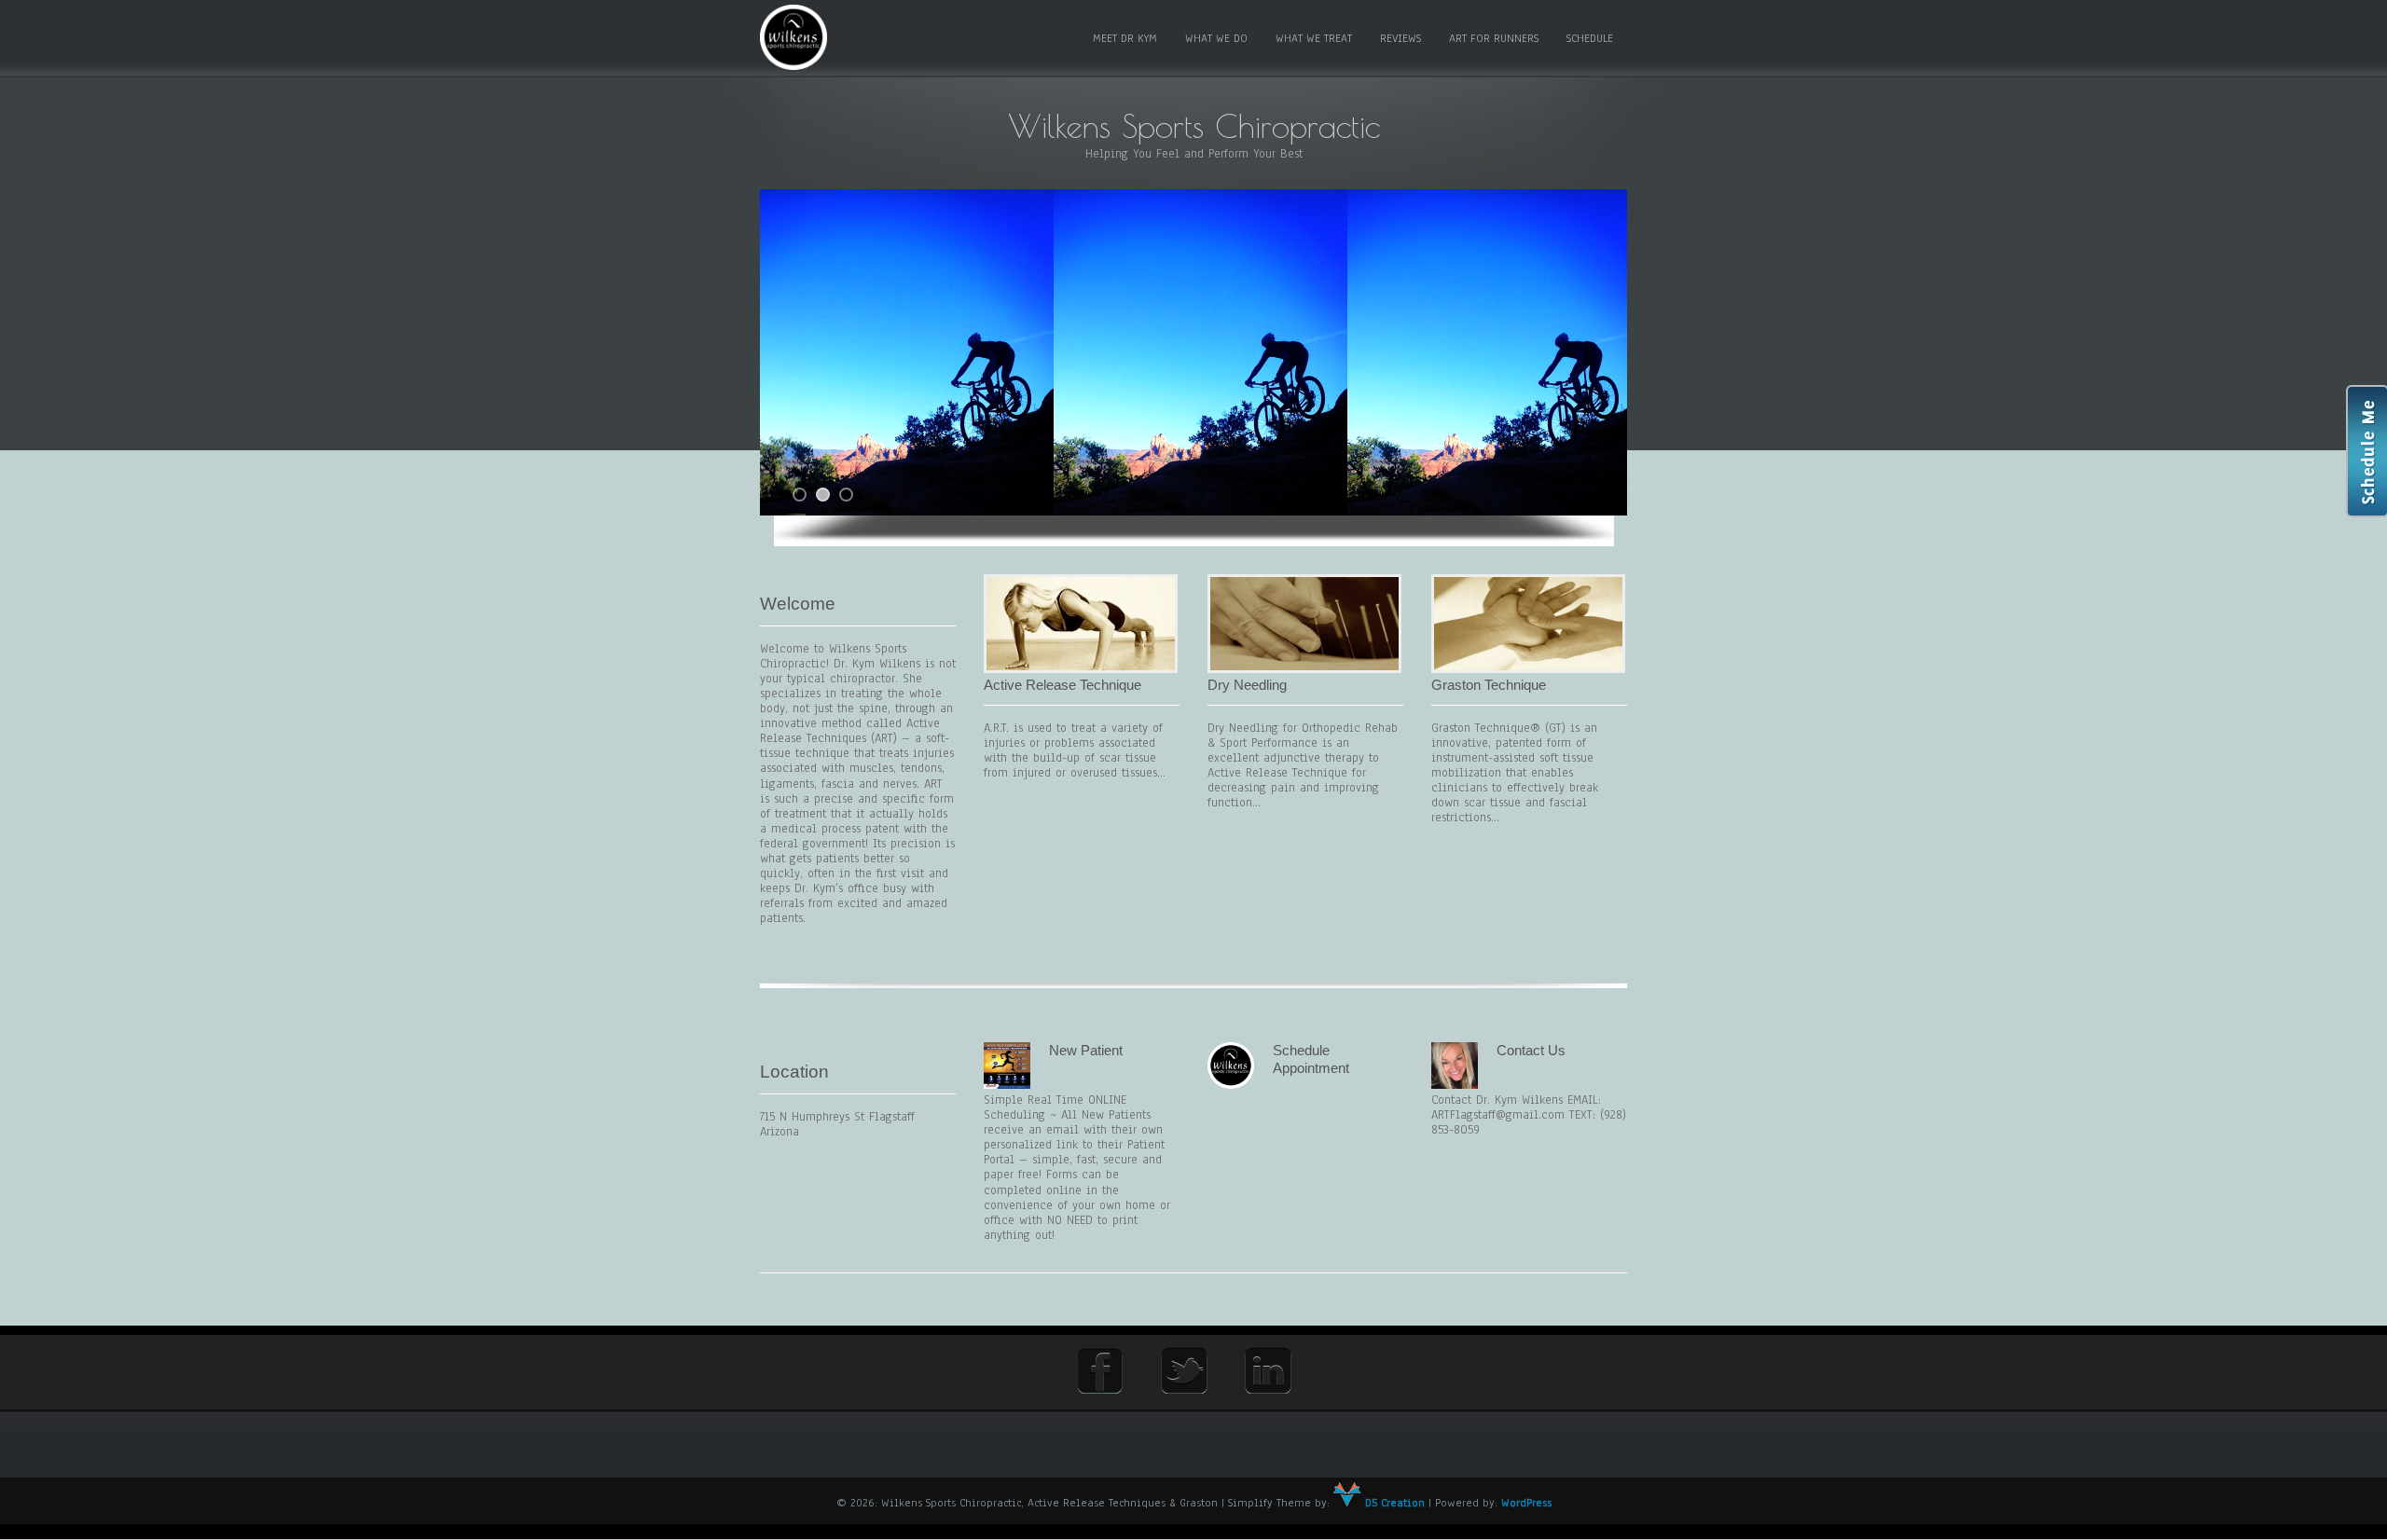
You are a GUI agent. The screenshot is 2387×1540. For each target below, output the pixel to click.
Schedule (1590, 38)
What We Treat (1314, 38)
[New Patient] (1007, 1085)
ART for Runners (1494, 38)
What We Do (1216, 38)
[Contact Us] (1455, 1085)
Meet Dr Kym (1125, 38)
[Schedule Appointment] (1231, 1085)
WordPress (1526, 1503)
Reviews (1400, 38)
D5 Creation (1393, 1503)
